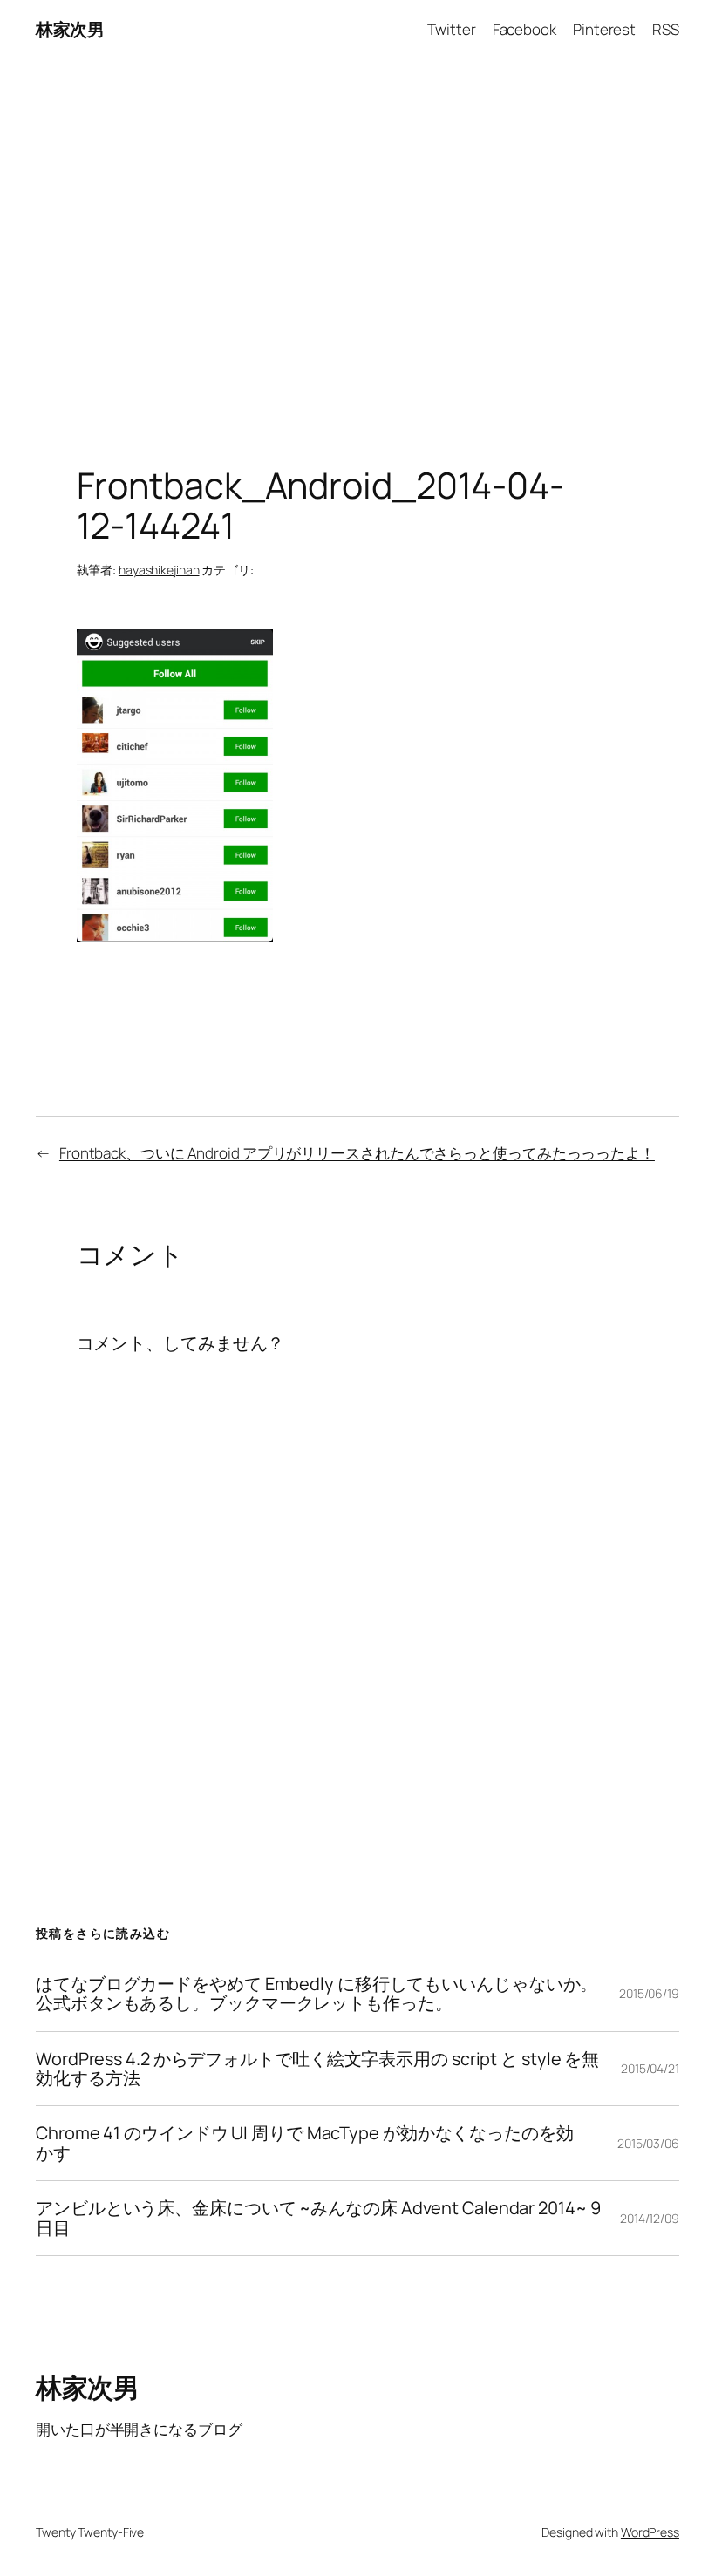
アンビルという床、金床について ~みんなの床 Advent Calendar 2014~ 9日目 (318, 2218)
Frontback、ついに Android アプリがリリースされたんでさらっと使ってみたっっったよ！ (357, 1153)
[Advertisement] (357, 242)
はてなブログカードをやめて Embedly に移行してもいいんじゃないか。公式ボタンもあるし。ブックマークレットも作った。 (317, 1994)
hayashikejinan (159, 570)
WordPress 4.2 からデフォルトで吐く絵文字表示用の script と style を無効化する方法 (317, 2069)
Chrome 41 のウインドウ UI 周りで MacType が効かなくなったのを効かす (305, 2143)
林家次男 (70, 29)
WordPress (650, 2532)
